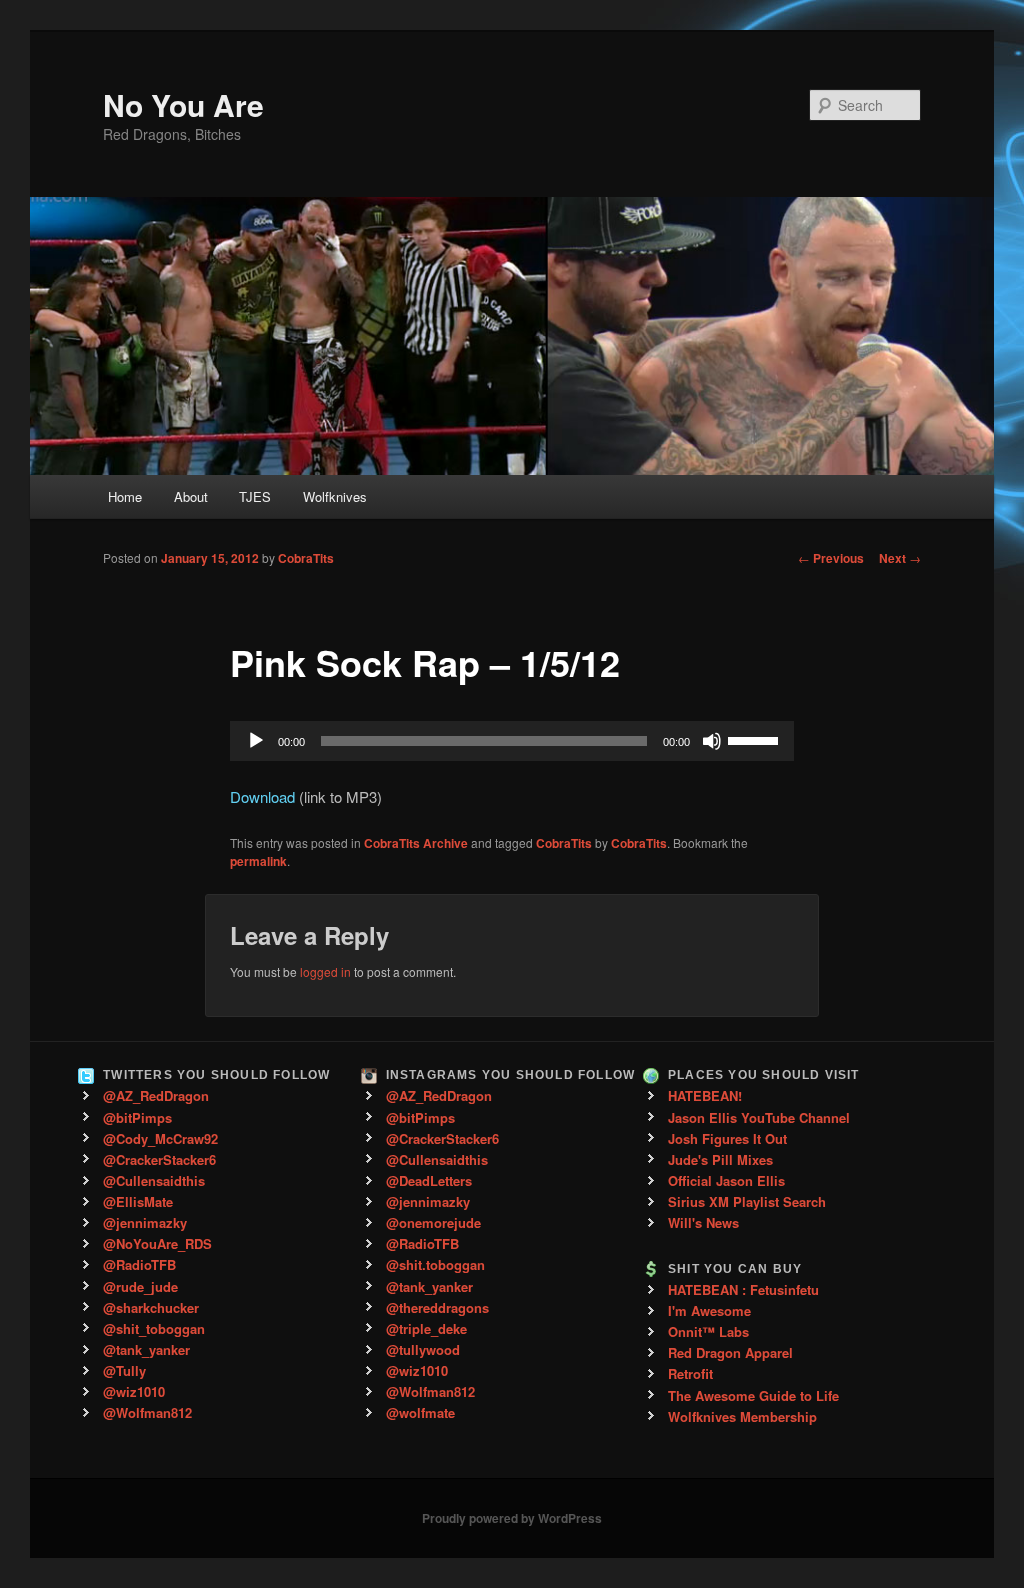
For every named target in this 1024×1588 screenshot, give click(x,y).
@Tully (124, 1370)
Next (900, 558)
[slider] (756, 739)
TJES (255, 496)
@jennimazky (145, 1222)
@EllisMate (138, 1201)
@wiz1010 (134, 1391)
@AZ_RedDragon (156, 1095)
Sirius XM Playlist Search (747, 1201)
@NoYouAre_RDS (157, 1243)
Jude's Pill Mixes (720, 1159)
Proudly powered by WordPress (512, 1518)
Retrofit (690, 1373)
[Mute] (712, 741)
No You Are (183, 104)
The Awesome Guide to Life (753, 1395)
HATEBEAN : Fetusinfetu (743, 1289)
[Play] (256, 741)
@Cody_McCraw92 (160, 1138)
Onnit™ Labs (708, 1331)
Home (125, 496)
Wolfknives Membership (742, 1416)
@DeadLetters (429, 1180)
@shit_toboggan (154, 1328)
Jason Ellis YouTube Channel (759, 1117)
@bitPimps (137, 1117)
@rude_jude (140, 1286)
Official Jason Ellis (726, 1180)
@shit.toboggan (435, 1264)
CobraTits (306, 558)
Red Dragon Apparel (730, 1352)
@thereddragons (437, 1307)
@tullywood (423, 1349)
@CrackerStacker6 (159, 1159)
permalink (258, 861)
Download (262, 796)
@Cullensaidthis (154, 1180)
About (191, 496)
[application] (511, 741)
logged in (325, 971)
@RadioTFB (139, 1264)
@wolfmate (420, 1412)
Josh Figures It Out (727, 1138)
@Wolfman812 (147, 1412)
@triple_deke (426, 1328)
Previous (831, 558)
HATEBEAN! (705, 1095)
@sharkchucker (151, 1307)
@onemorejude (433, 1222)
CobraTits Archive (416, 843)
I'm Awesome (709, 1310)
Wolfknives (335, 496)
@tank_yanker (146, 1349)
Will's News (703, 1222)
